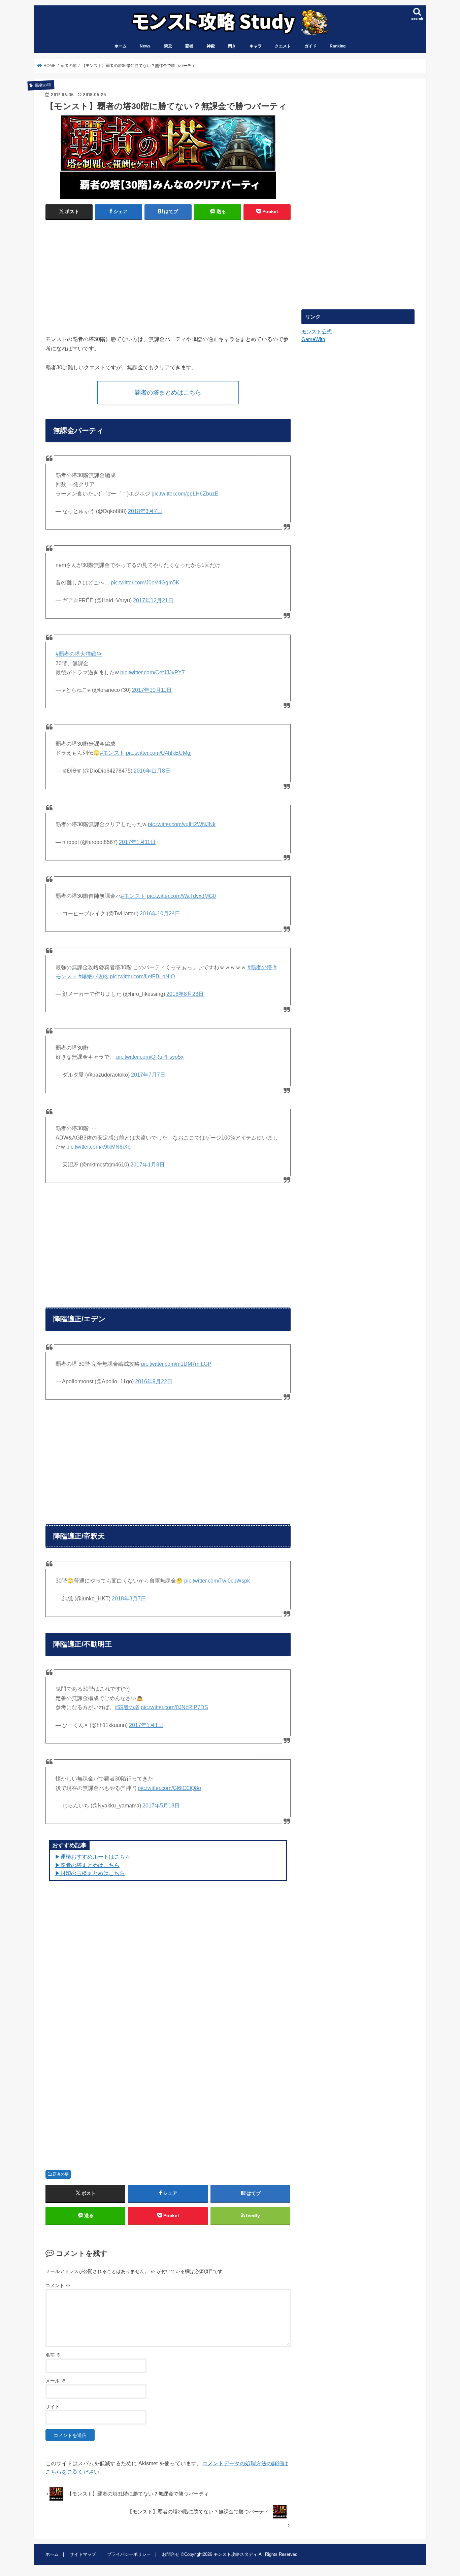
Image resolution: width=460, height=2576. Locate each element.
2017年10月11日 (152, 690)
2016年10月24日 (160, 913)
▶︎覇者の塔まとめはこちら (87, 1865)
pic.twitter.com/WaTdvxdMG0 (181, 896)
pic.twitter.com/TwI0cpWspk (217, 1581)
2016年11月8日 (152, 771)
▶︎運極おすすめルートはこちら (93, 1857)
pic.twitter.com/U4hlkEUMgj (159, 753)
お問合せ (171, 2554)
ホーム (121, 46)
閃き (232, 46)
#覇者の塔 (260, 967)
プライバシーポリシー (129, 2554)
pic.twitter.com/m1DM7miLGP (176, 1364)
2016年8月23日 (185, 994)
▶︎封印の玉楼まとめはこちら (90, 1873)
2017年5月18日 (161, 1806)
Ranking (338, 46)
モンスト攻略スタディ (235, 2554)
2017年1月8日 (147, 1165)
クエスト (283, 46)
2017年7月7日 (148, 1075)
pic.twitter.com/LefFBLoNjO (142, 976)
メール (56, 2381)
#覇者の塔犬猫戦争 (79, 654)
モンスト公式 (317, 332)
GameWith (313, 339)
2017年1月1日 (146, 1725)
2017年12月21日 (153, 600)
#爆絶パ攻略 (93, 976)
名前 (53, 2355)
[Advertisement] (105, 274)
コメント (58, 2285)
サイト (53, 2407)
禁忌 (168, 46)
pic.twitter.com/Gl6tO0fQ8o (169, 1788)
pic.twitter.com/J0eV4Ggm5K (145, 583)
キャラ (256, 46)
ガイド (310, 46)
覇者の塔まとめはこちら (168, 393)
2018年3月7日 (145, 511)
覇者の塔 (61, 2174)
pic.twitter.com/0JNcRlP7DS (174, 1707)
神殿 (211, 46)
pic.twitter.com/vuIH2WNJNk (182, 824)
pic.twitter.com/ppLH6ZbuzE (185, 494)
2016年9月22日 (154, 1381)
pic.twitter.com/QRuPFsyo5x (150, 1057)
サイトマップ (83, 2554)
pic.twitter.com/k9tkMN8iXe (98, 1147)
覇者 (189, 46)
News (145, 46)
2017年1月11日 (137, 842)
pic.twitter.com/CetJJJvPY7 (153, 672)
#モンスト (112, 753)
